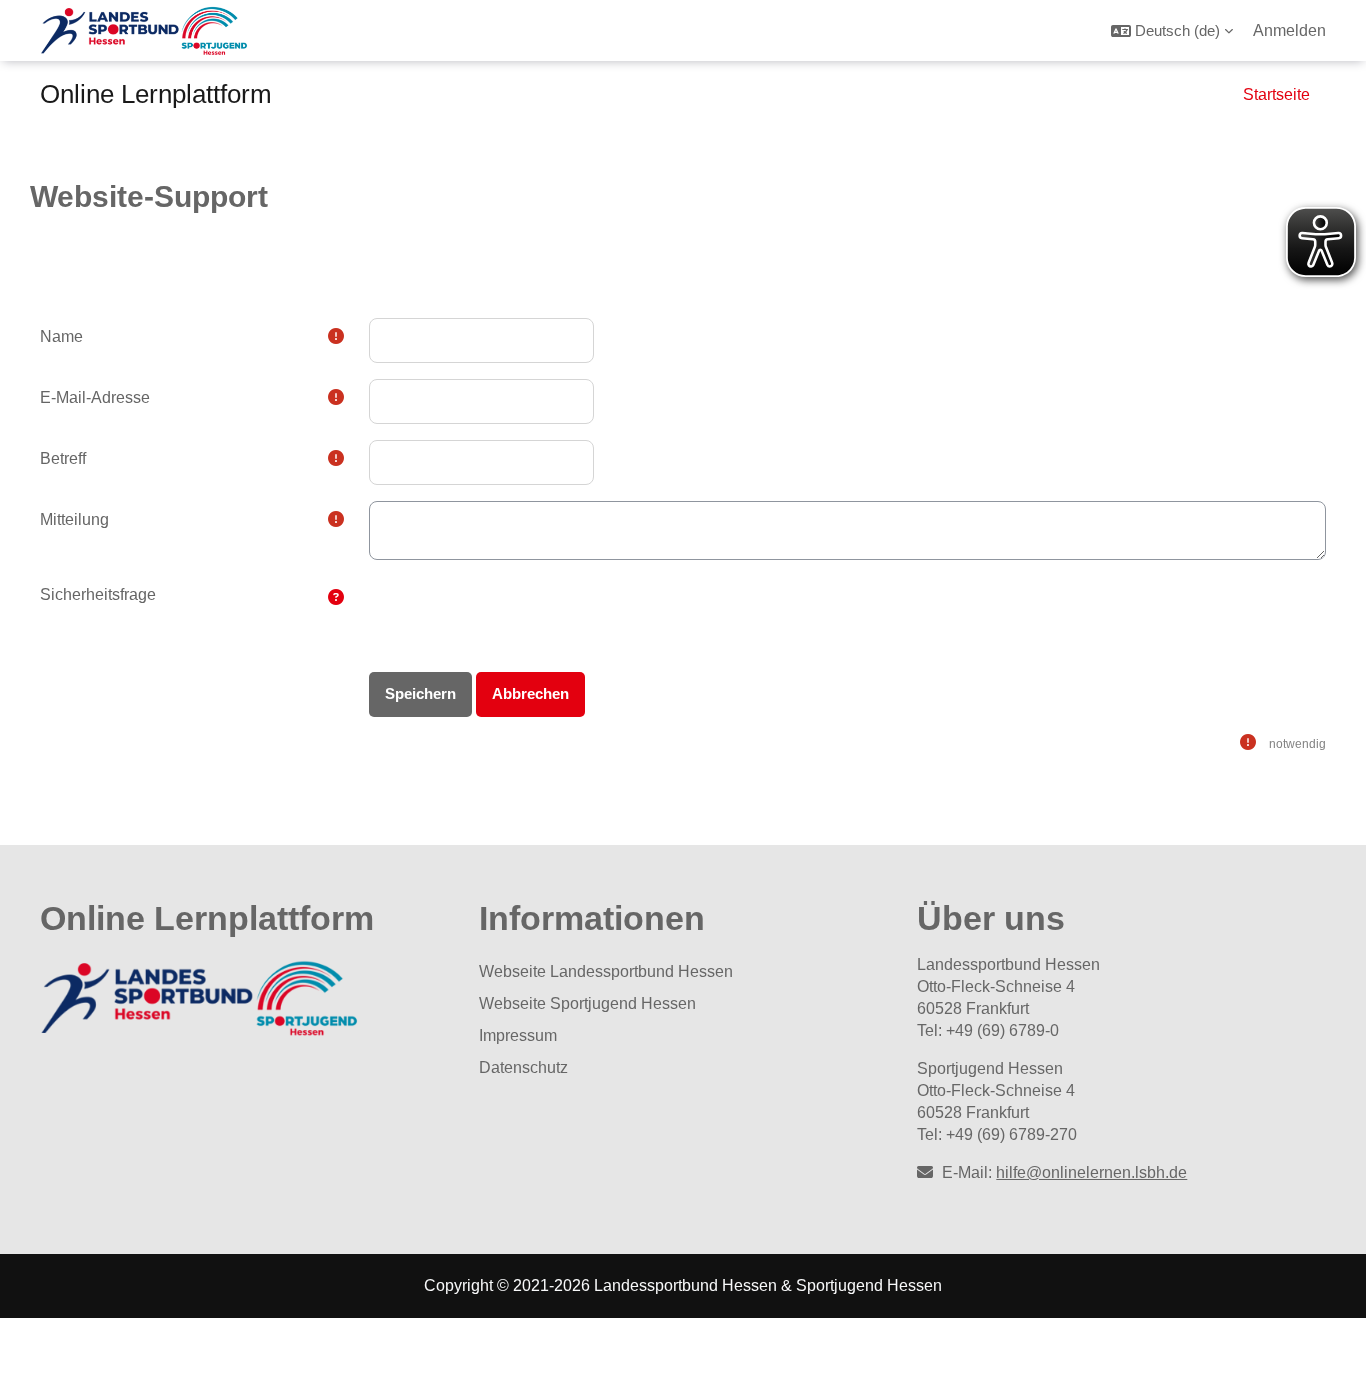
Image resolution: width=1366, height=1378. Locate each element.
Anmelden (1289, 30)
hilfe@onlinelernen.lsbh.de (1091, 1172)
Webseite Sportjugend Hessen (587, 1003)
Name (61, 336)
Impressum (518, 1035)
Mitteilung (74, 519)
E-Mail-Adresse (95, 397)
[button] (1172, 30)
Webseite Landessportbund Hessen (606, 971)
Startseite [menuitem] (1276, 94)
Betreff (63, 458)
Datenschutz (523, 1067)
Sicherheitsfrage (98, 594)
